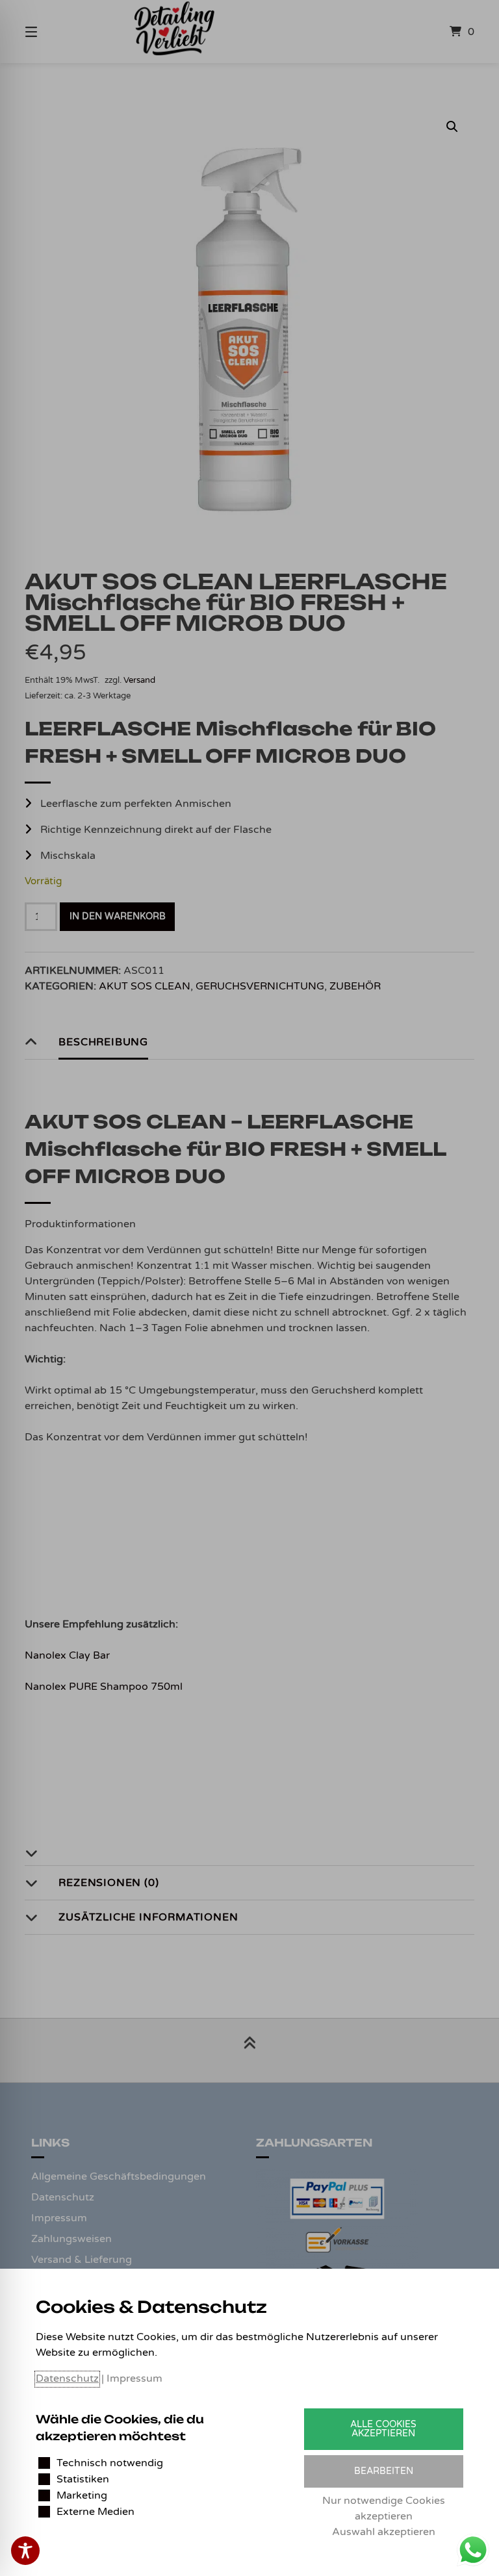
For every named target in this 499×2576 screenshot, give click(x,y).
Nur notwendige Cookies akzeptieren (384, 2508)
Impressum (134, 2378)
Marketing (82, 2495)
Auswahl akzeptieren (384, 2532)
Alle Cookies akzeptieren (383, 2429)
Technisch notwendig (110, 2463)
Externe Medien (96, 2512)
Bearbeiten (384, 2471)
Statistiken (83, 2479)
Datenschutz (67, 2378)
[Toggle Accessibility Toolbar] (25, 2551)
